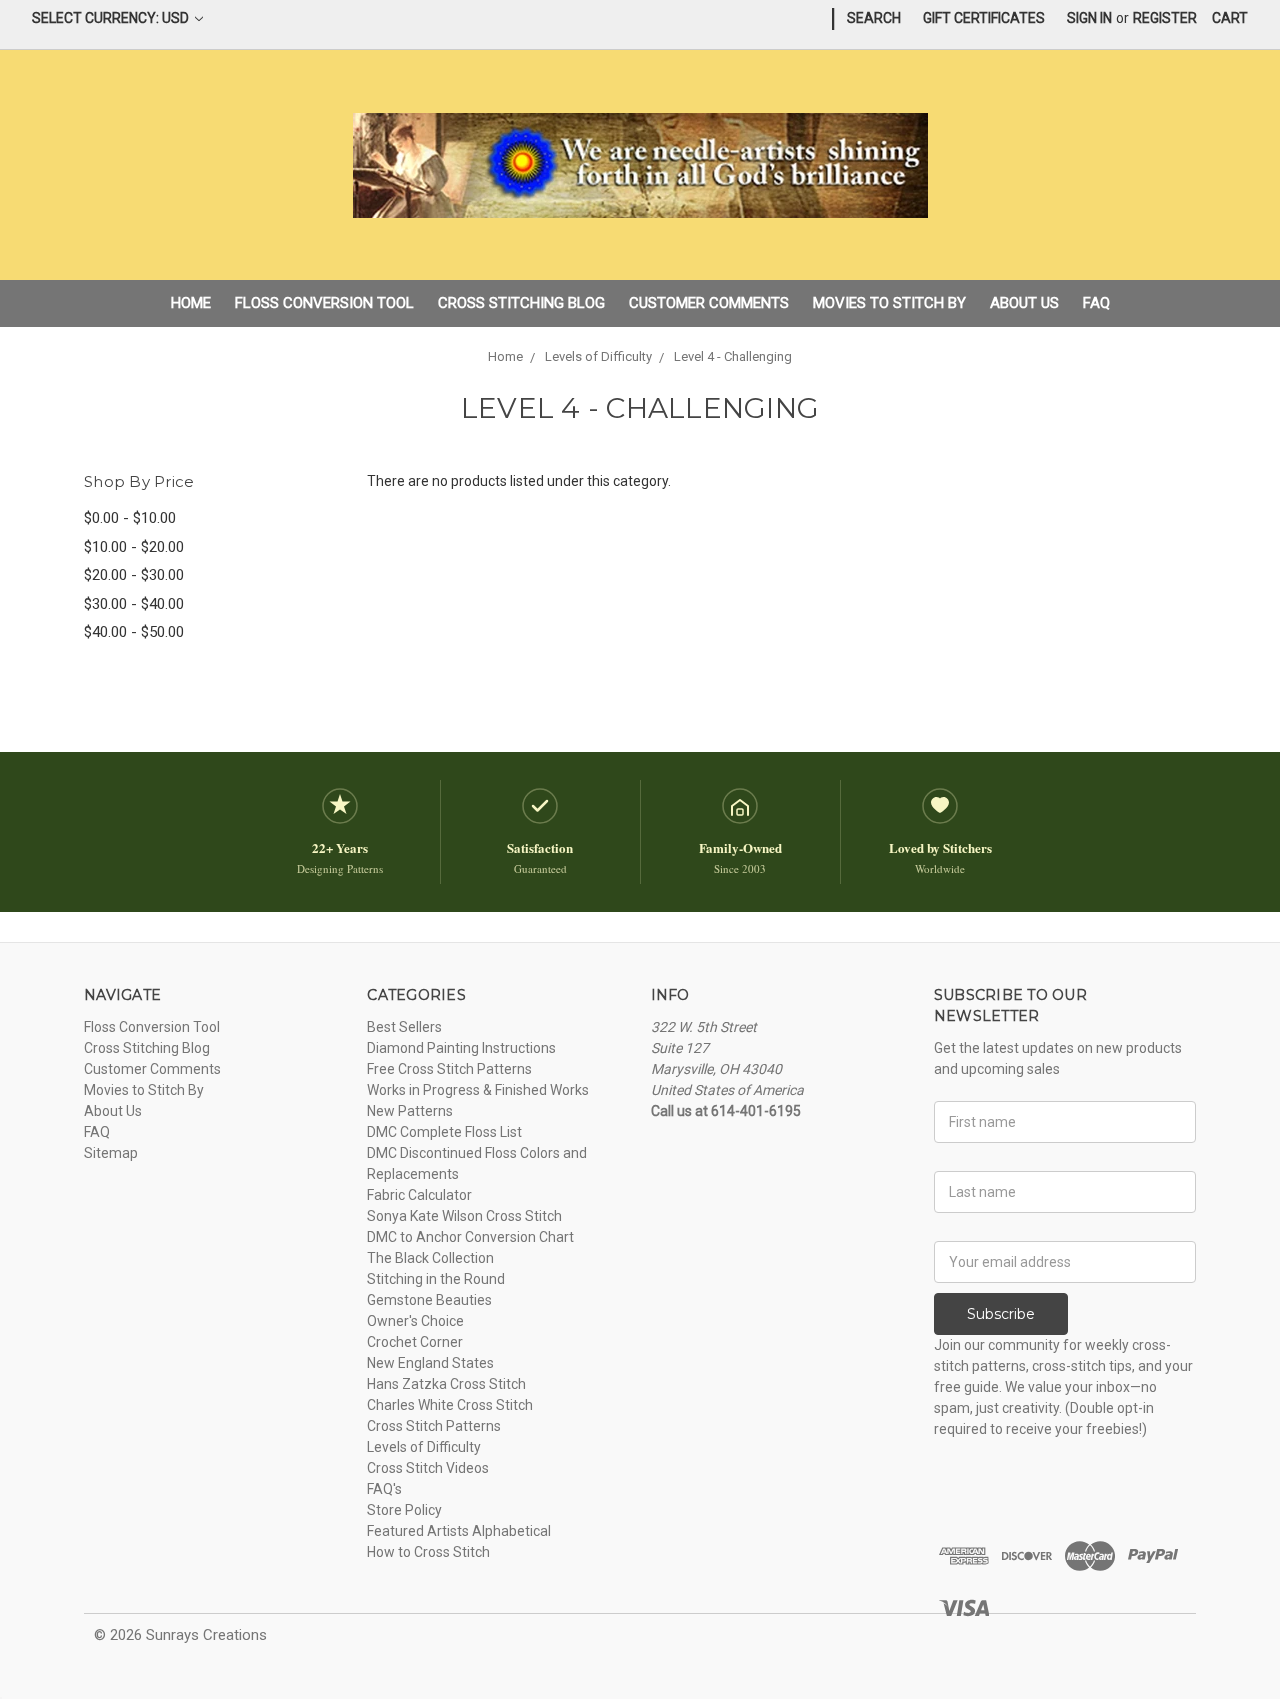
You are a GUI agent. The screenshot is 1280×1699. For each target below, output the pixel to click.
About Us (1024, 303)
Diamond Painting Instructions (461, 1048)
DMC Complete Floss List (444, 1132)
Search (874, 18)
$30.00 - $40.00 (134, 604)
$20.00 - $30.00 (134, 575)
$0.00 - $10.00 (130, 518)
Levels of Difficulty (424, 1447)
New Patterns (410, 1111)
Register (1165, 18)
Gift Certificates (984, 18)
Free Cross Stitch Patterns (449, 1069)
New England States (430, 1363)
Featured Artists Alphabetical (459, 1531)
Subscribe (1001, 1314)
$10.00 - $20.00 (134, 547)
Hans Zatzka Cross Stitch (446, 1384)
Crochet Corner (415, 1342)
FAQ (1096, 303)
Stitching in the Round (436, 1279)
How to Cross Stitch (428, 1552)
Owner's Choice (415, 1321)
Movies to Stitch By (889, 303)
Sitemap (111, 1153)
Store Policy (404, 1510)
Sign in (1089, 18)
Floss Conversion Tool (324, 303)
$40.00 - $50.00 (134, 632)
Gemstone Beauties (429, 1300)
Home (191, 303)
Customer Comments (709, 303)
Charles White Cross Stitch (450, 1405)
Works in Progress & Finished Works (478, 1090)
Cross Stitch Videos (428, 1468)
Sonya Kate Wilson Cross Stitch (464, 1216)
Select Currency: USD (112, 18)
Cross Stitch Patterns (434, 1426)
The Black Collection (430, 1258)
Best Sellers (404, 1027)
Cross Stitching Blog (521, 303)
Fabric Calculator (419, 1195)
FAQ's (384, 1489)
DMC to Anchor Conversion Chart (470, 1237)
